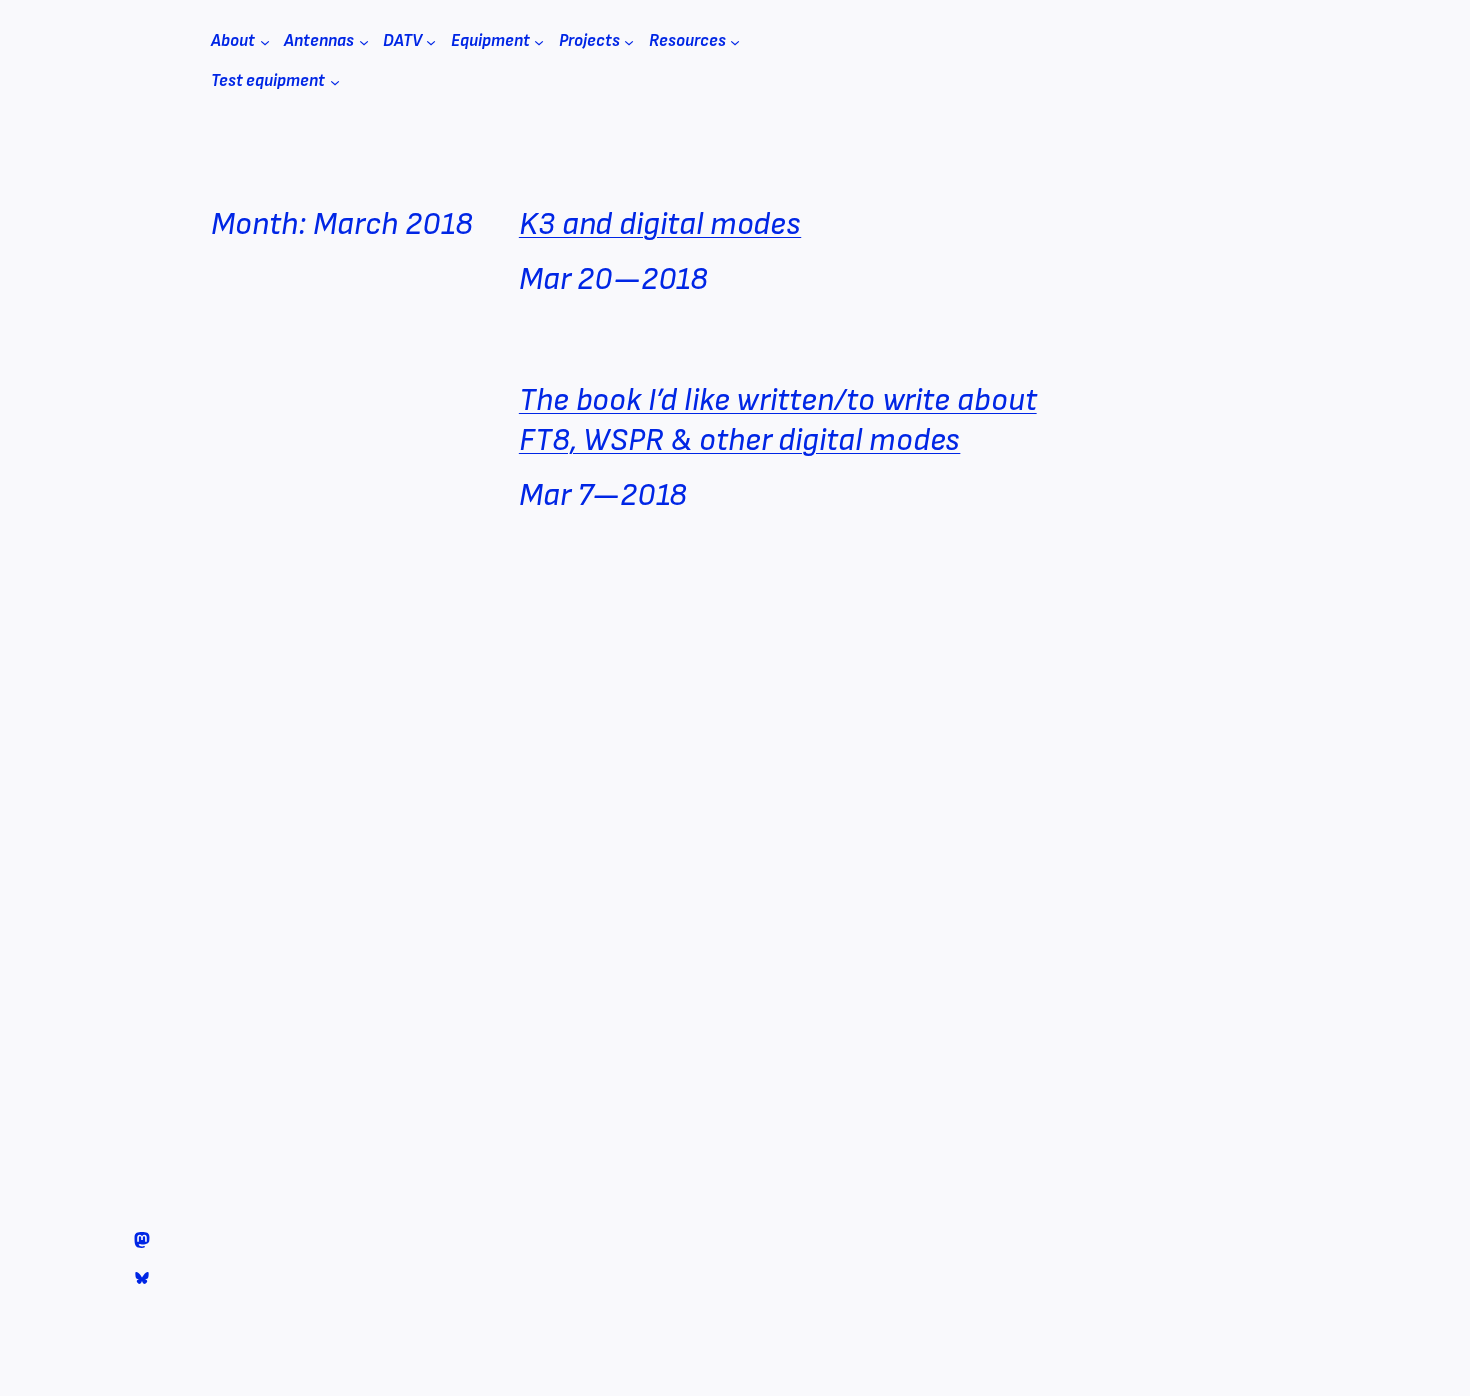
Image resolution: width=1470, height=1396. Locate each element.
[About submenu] (265, 42)
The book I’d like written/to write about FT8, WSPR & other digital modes (778, 420)
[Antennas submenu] (364, 42)
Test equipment (268, 81)
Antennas (319, 41)
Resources (687, 41)
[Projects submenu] (629, 42)
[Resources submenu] (735, 42)
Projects (589, 41)
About (233, 41)
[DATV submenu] (431, 42)
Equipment (490, 41)
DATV (402, 41)
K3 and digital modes (660, 224)
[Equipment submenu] (539, 42)
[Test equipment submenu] (335, 82)
